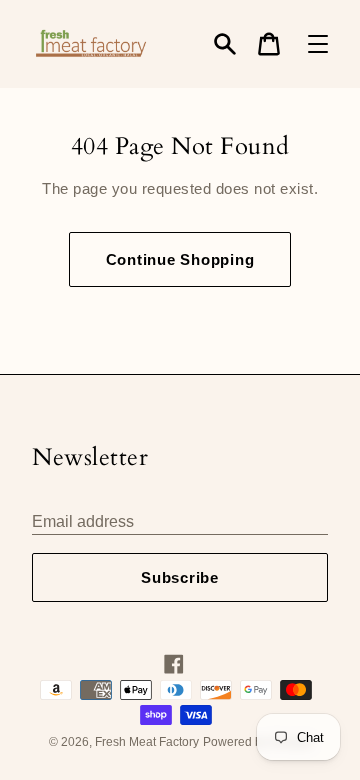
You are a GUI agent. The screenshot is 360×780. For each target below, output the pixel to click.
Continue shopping (180, 259)
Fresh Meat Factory (147, 742)
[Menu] (318, 44)
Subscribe (180, 577)
